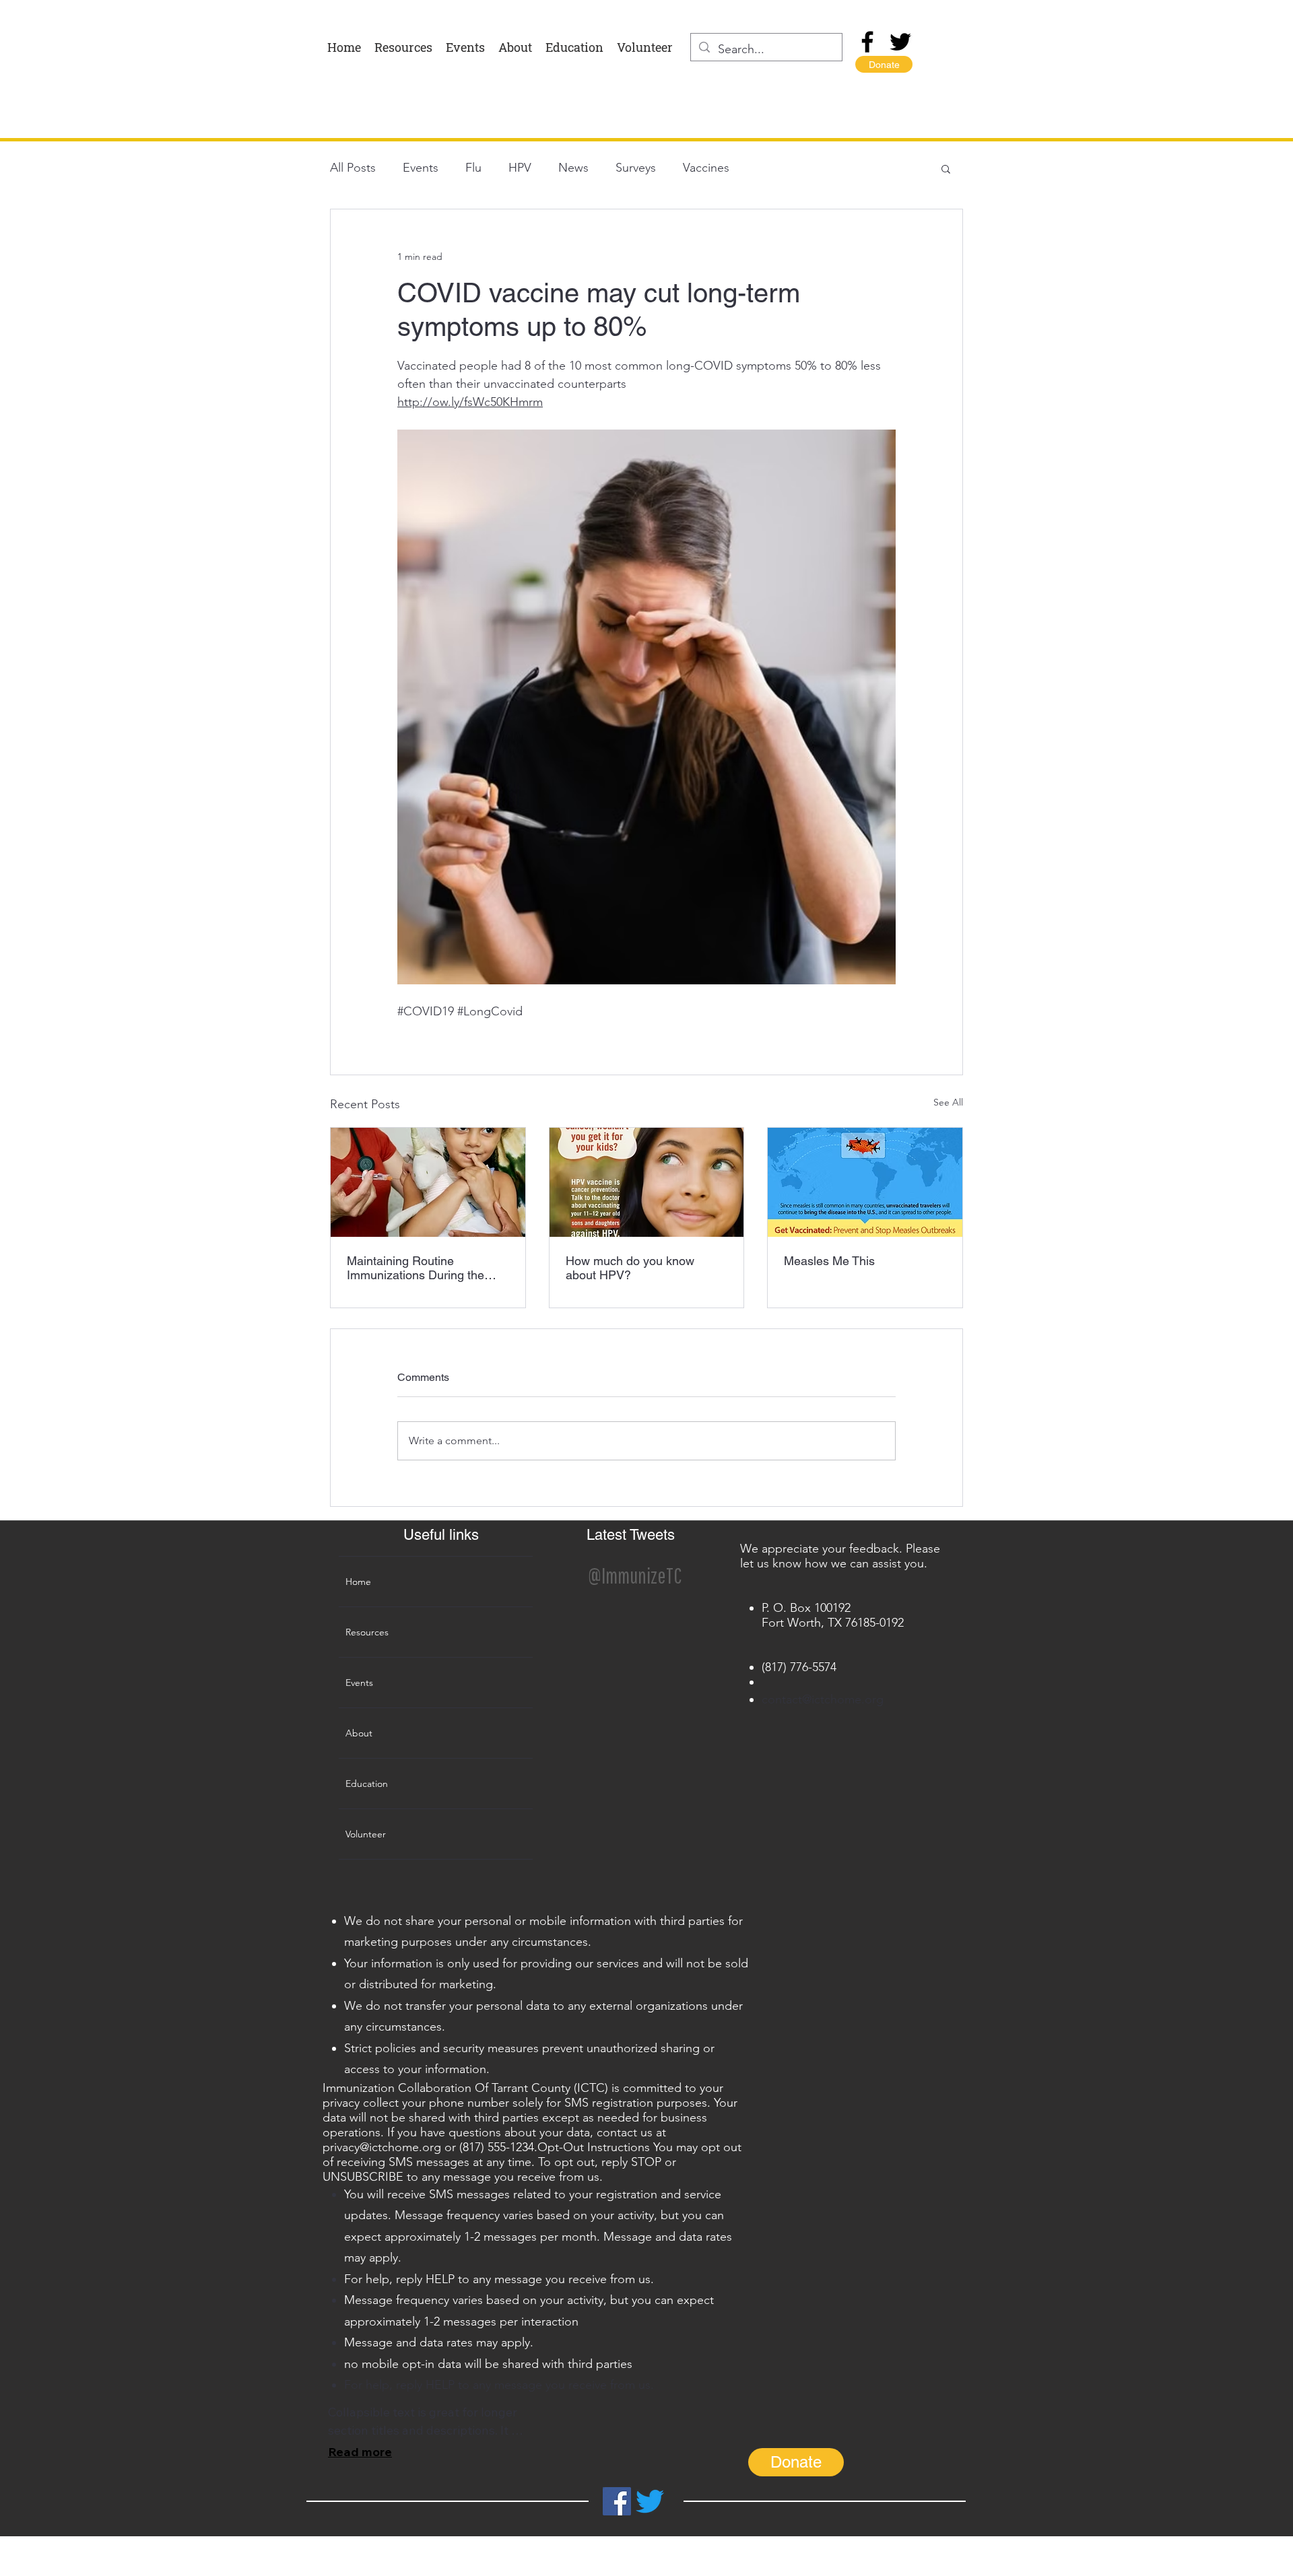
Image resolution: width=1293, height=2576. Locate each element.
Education (367, 1784)
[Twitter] (900, 42)
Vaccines (706, 168)
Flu (473, 168)
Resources (367, 1632)
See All (948, 1102)
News (573, 168)
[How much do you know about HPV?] (647, 1182)
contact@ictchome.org (823, 1699)
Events (421, 168)
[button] (946, 168)
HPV (520, 168)
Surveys (636, 168)
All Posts (353, 168)
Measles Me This (829, 1261)
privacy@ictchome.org (382, 2147)
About (359, 1733)
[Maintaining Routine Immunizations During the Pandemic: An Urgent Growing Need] (428, 1182)
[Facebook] (867, 42)
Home (358, 1582)
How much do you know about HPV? (630, 1268)
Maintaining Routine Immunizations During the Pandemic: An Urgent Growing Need (416, 1268)
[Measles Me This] (865, 1182)
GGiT (648, 2570)
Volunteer (366, 1834)
